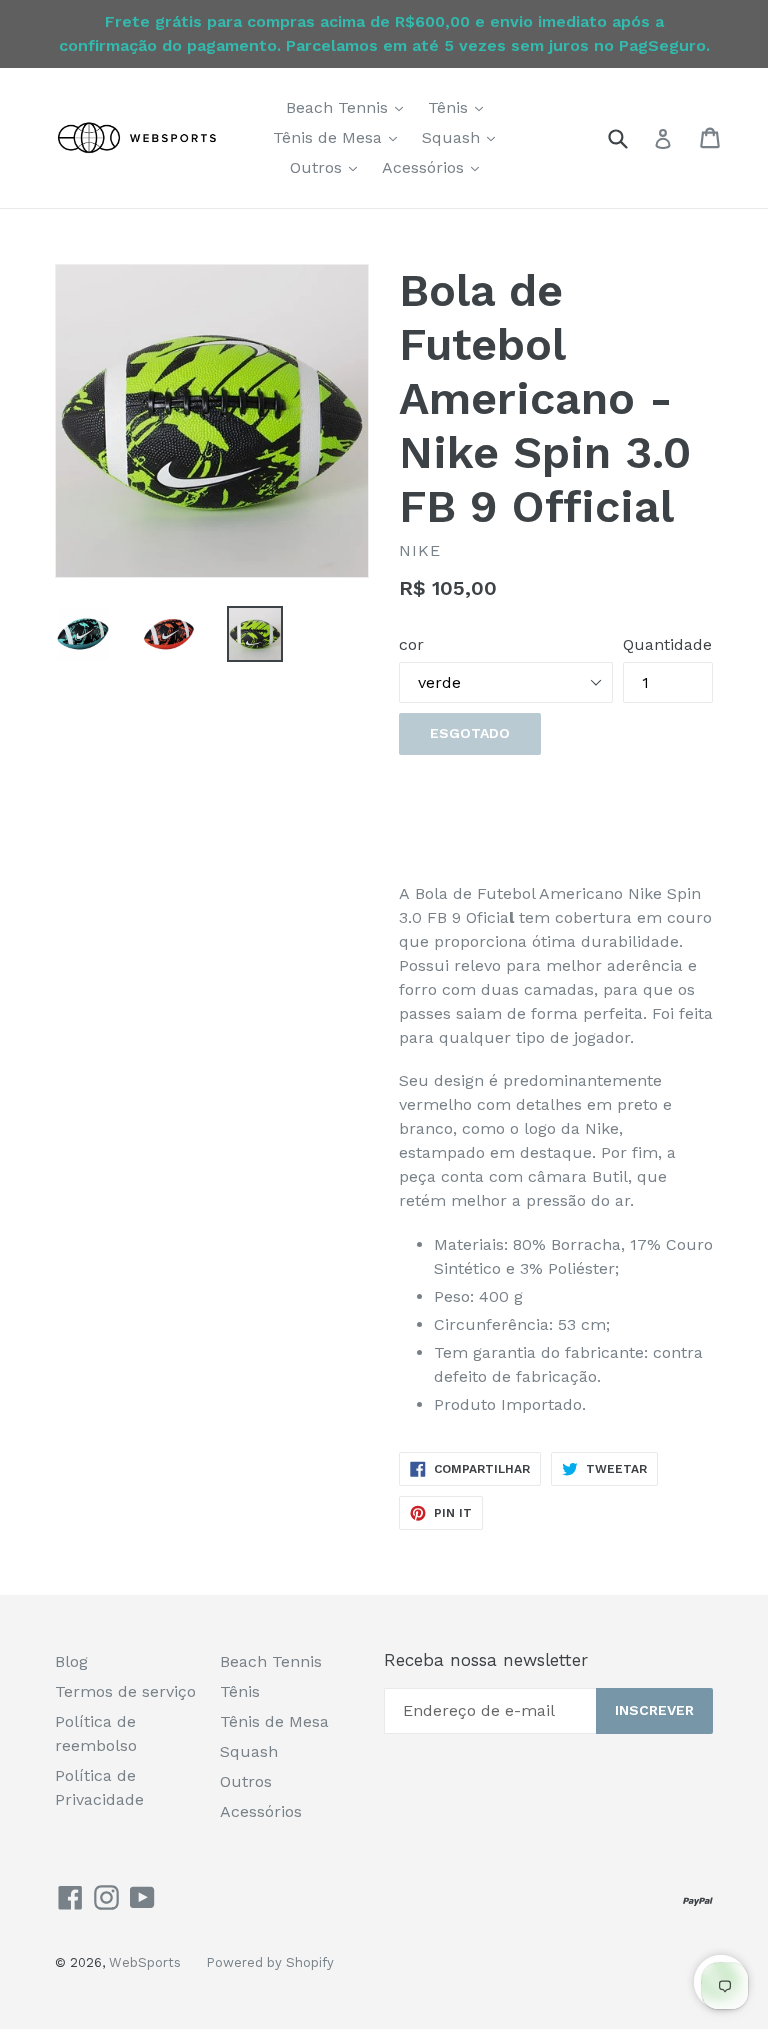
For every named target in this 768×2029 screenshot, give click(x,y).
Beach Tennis (349, 107)
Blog (71, 1661)
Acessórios (435, 167)
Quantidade (667, 644)
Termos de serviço (125, 1691)
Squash (463, 137)
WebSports (145, 1962)
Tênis (460, 107)
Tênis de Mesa (340, 137)
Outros (328, 167)
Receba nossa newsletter (486, 1660)
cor (411, 644)
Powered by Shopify (270, 1962)
